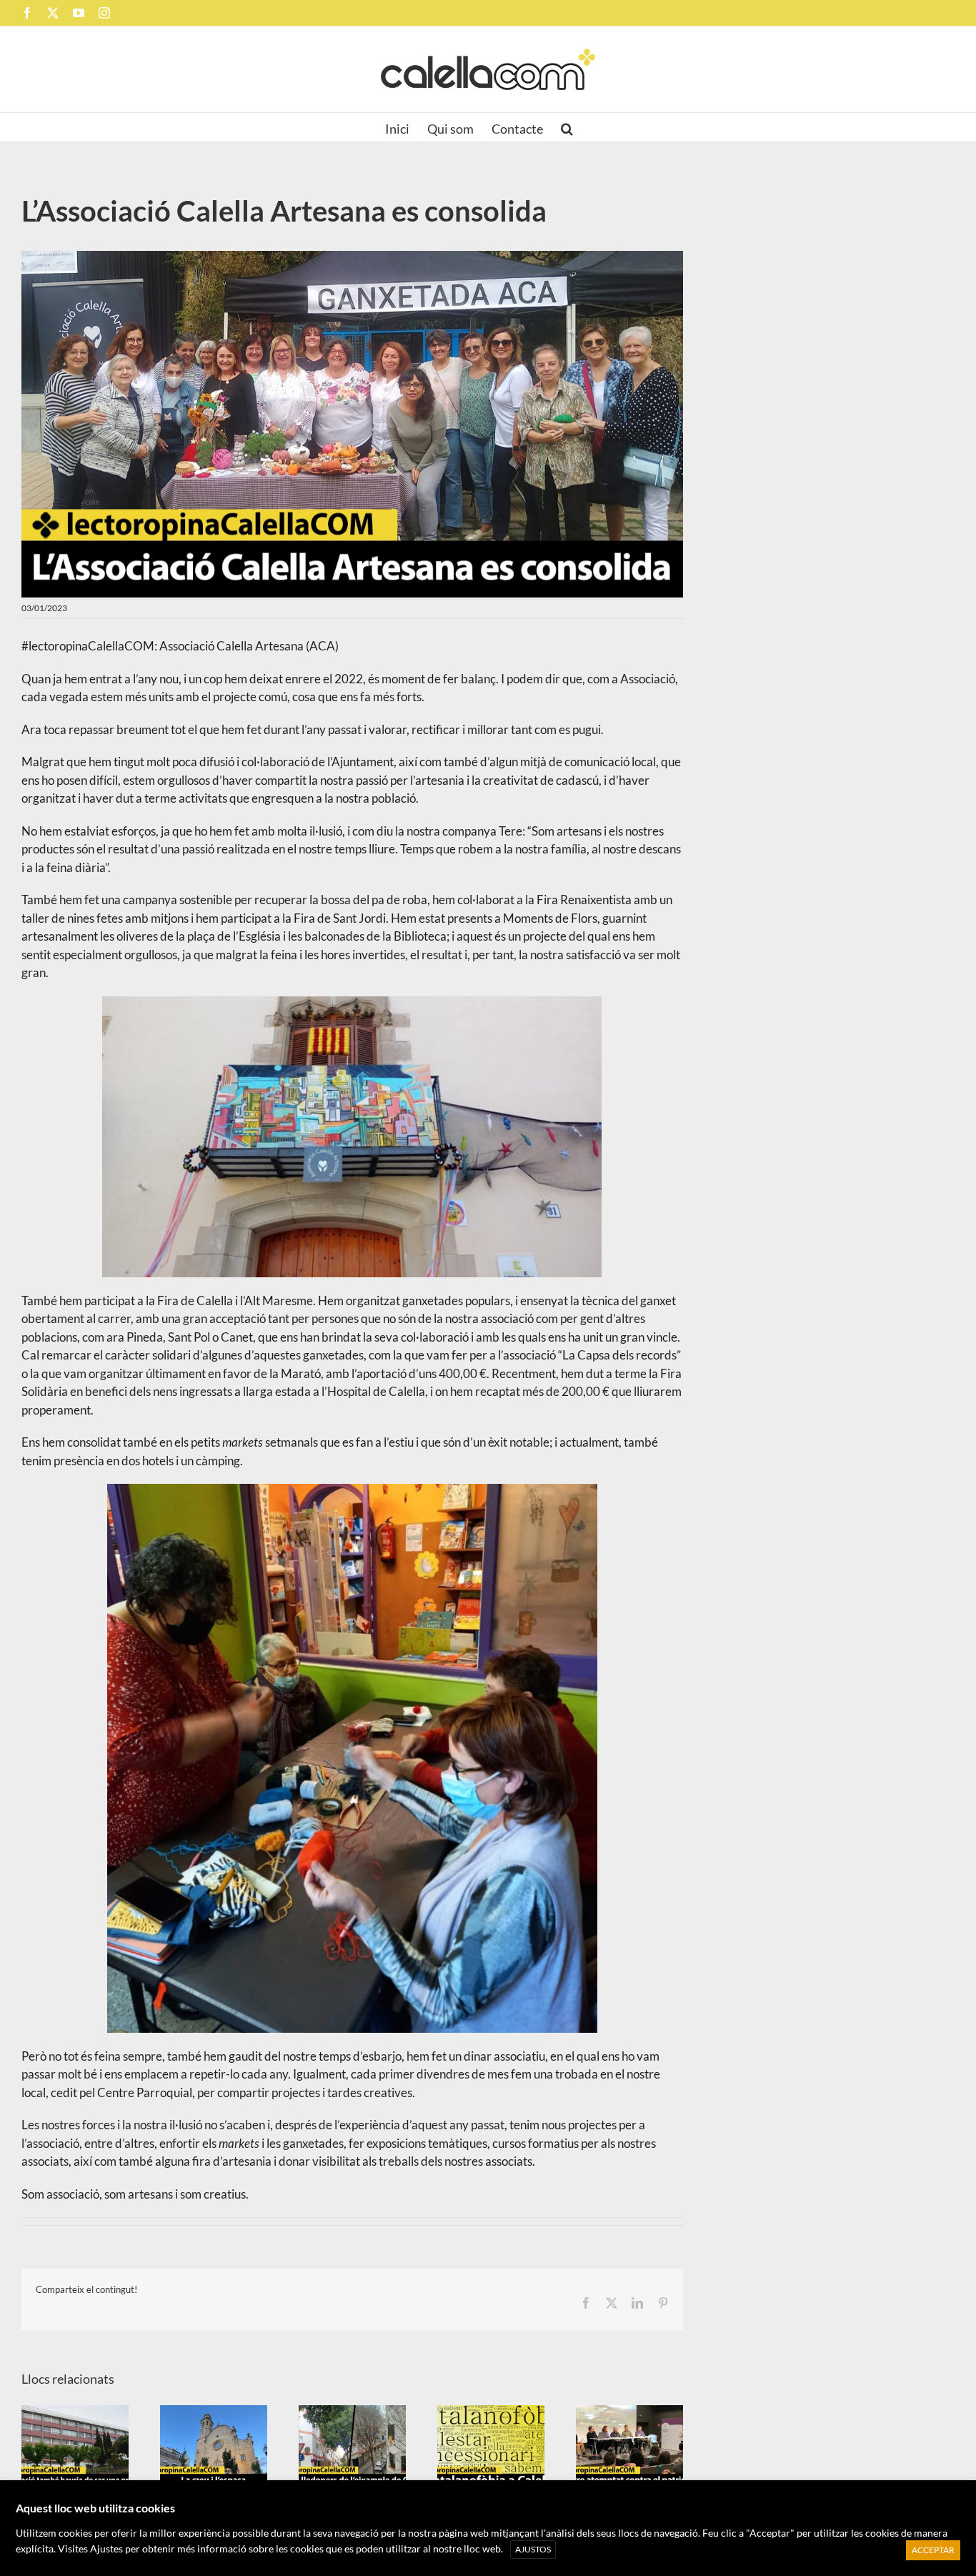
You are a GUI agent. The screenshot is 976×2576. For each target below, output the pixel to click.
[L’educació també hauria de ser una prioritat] (75, 2446)
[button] (567, 127)
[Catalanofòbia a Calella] (491, 2446)
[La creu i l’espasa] (214, 2446)
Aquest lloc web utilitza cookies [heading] (95, 2508)
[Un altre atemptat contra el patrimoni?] (629, 2446)
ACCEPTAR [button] (933, 2550)
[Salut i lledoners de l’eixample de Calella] (352, 2446)
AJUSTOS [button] (533, 2549)
